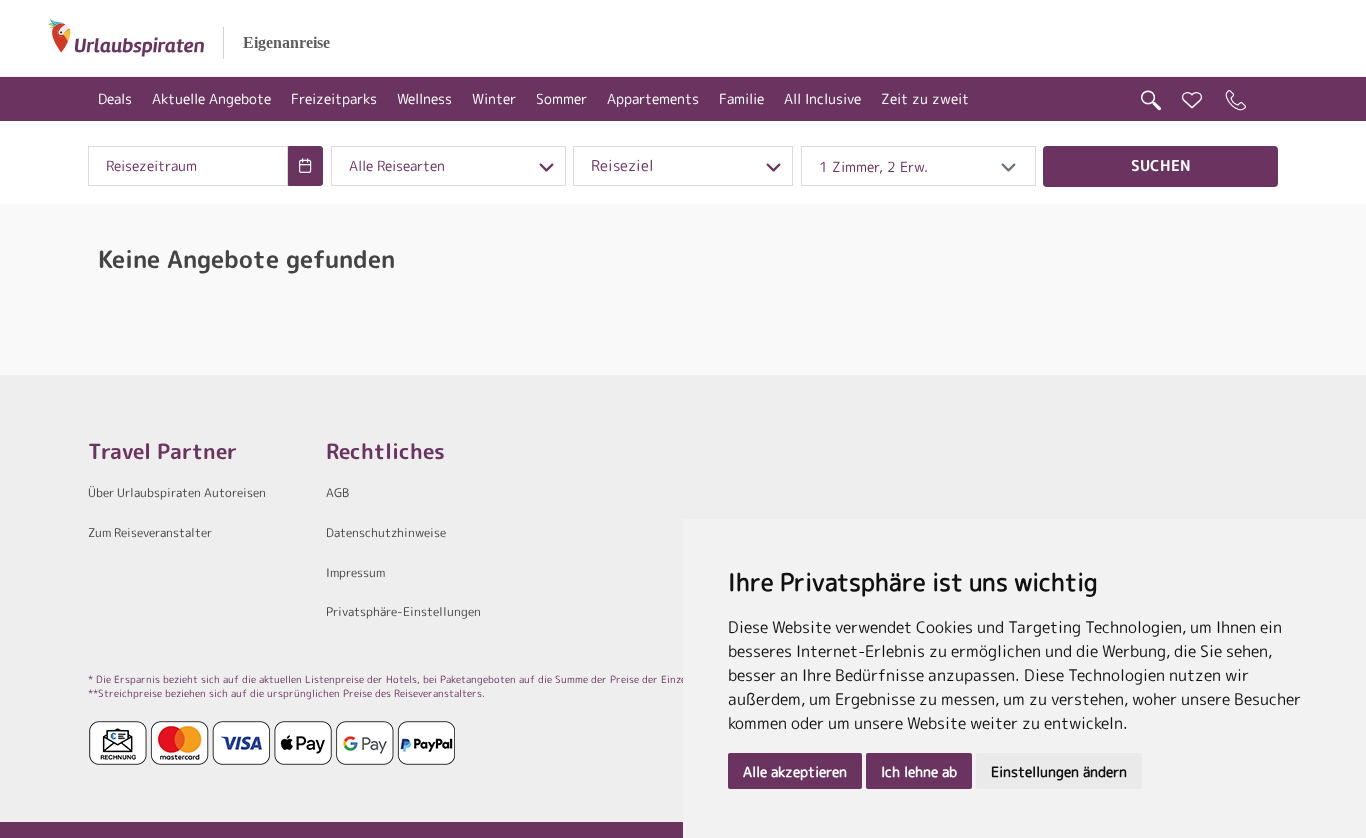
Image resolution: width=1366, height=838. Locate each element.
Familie (741, 98)
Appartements (653, 98)
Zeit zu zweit (925, 98)
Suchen (1161, 165)
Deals (115, 98)
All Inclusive (822, 98)
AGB (337, 492)
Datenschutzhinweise (386, 532)
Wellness (424, 98)
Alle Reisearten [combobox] (397, 166)
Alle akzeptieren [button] (795, 771)
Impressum (355, 572)
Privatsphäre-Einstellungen (403, 611)
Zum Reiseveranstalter (150, 532)
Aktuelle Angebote (211, 98)
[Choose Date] (305, 166)
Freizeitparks (334, 98)
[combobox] (188, 166)
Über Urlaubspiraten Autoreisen (177, 492)
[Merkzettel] (1192, 100)
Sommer (561, 98)
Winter (494, 98)
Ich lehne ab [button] (919, 771)
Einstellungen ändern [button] (1059, 771)
